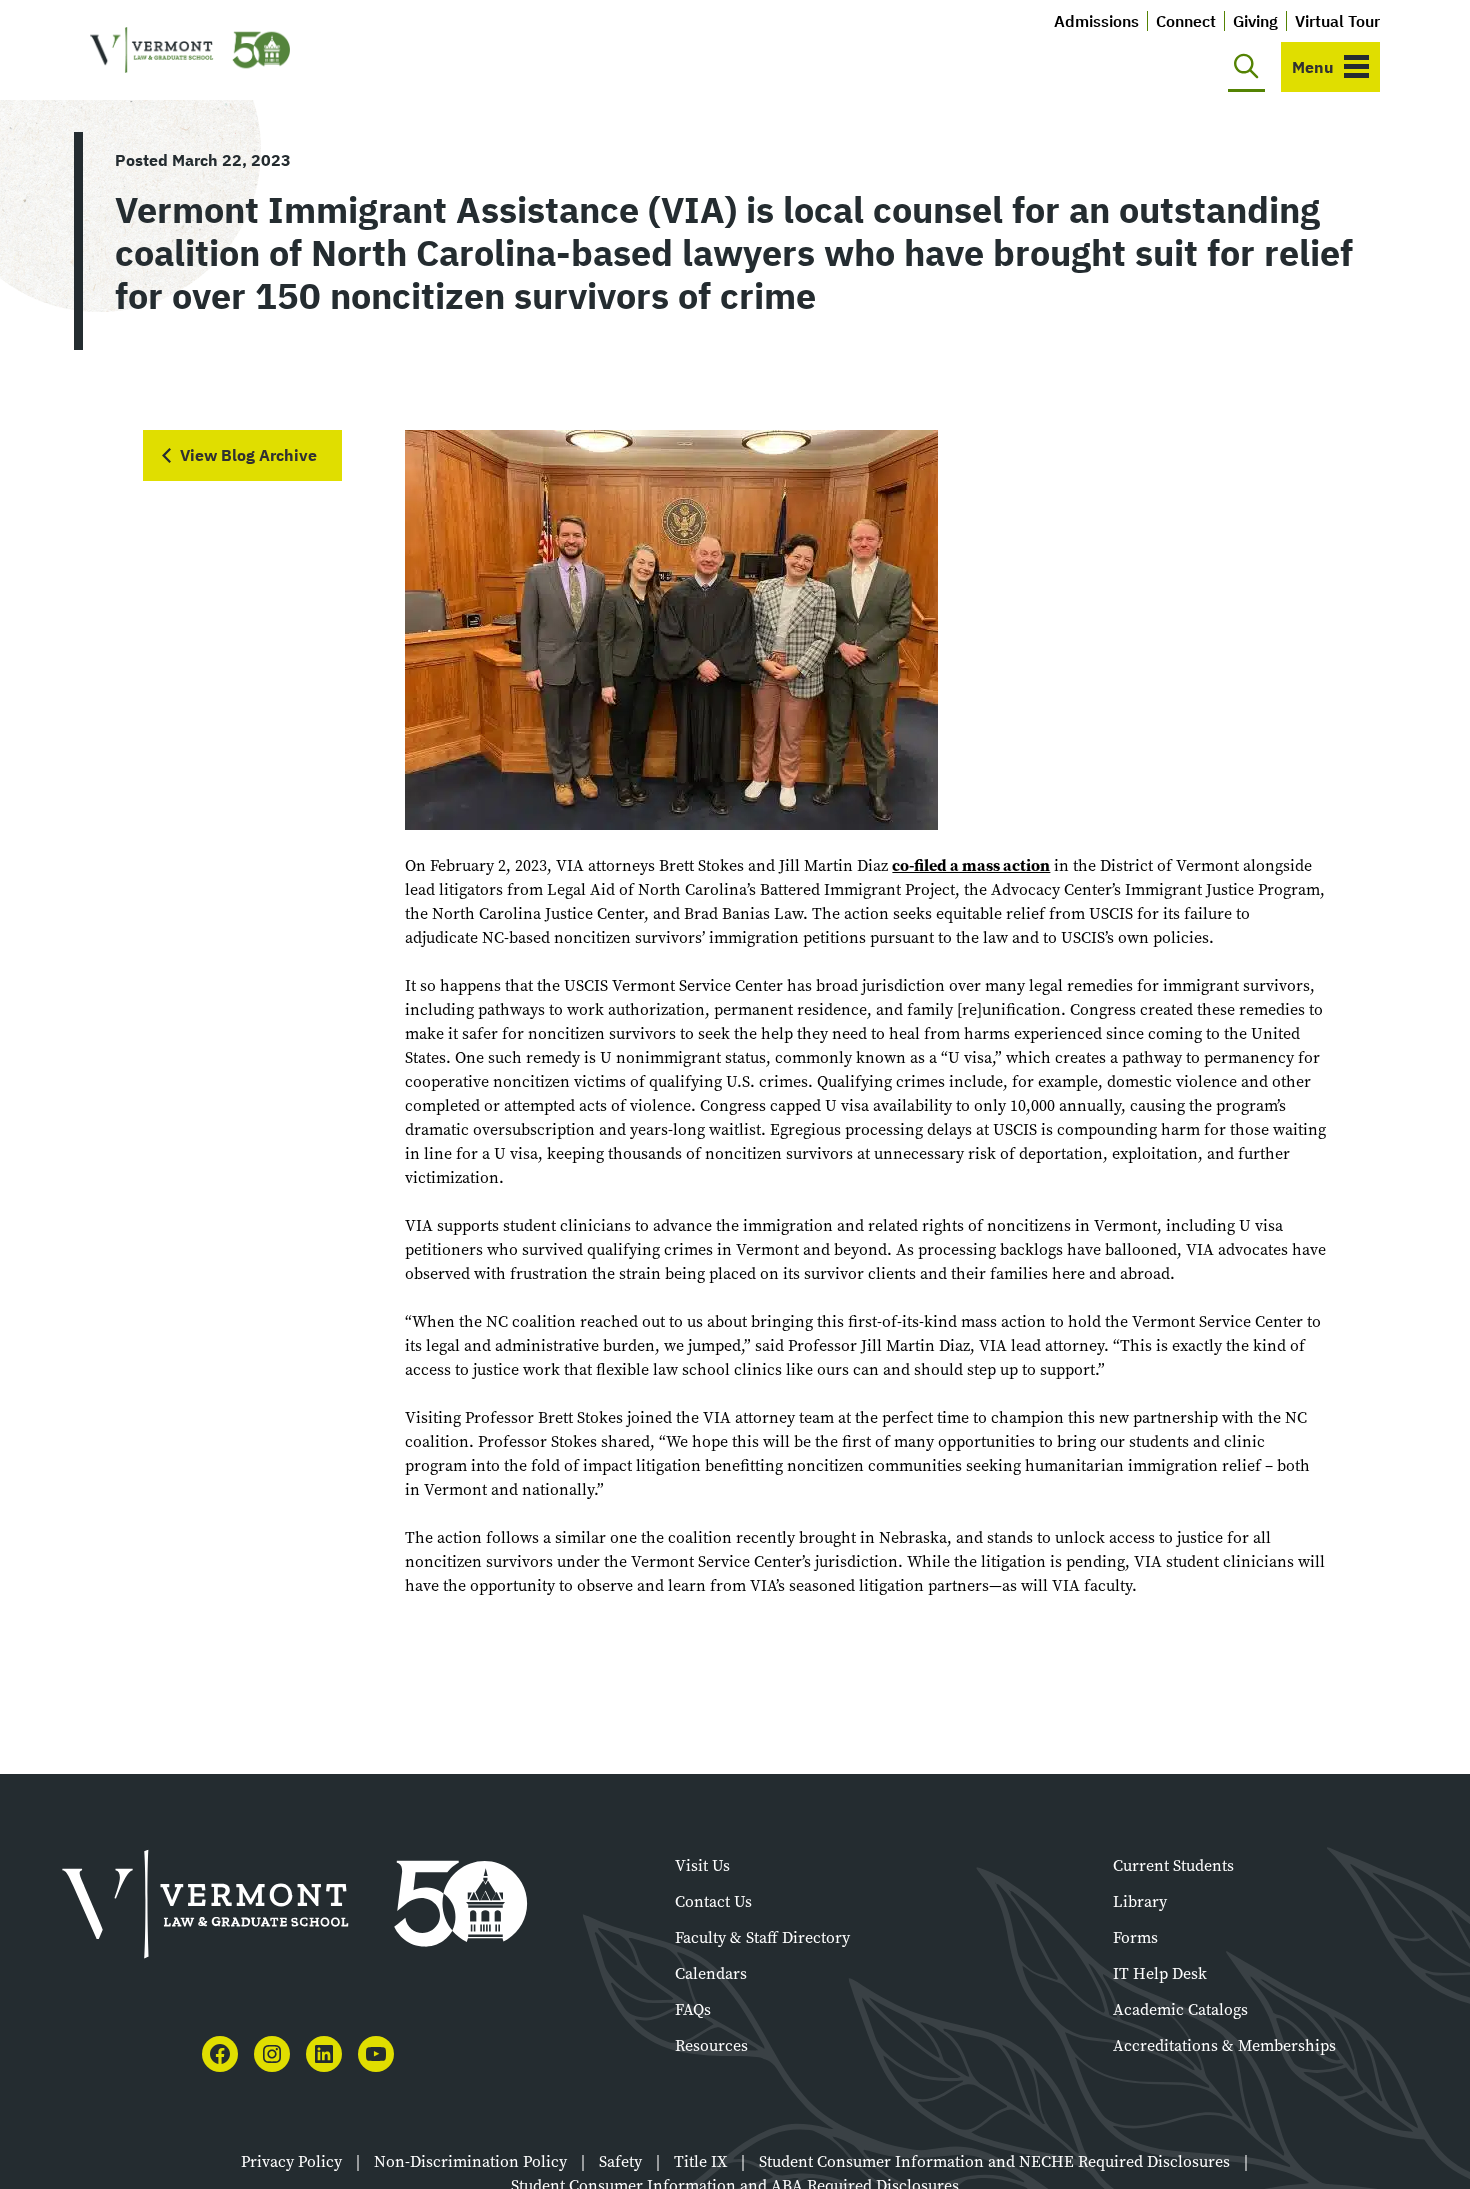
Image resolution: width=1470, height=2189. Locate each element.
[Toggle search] (1246, 67)
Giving (1255, 21)
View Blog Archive (248, 455)
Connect (1186, 21)
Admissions (1096, 21)
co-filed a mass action (971, 865)
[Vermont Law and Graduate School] (190, 50)
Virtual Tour (1337, 21)
